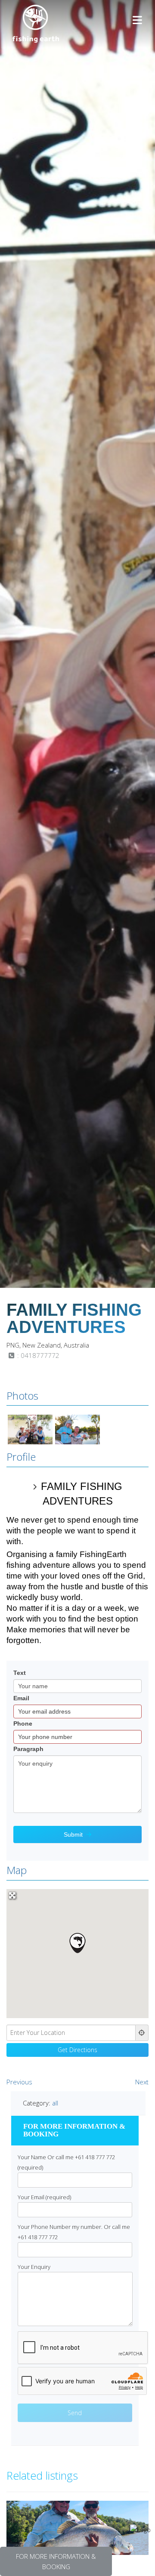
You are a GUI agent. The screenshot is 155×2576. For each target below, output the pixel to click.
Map (17, 1870)
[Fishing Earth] (36, 40)
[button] (77, 1943)
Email (21, 1698)
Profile (21, 1457)
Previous (19, 2082)
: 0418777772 (37, 1355)
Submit (73, 1834)
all (55, 2103)
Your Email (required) (44, 2197)
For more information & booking (56, 2561)
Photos (22, 1396)
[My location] (142, 2033)
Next (142, 2082)
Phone (23, 1723)
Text (20, 1673)
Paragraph (28, 1749)
